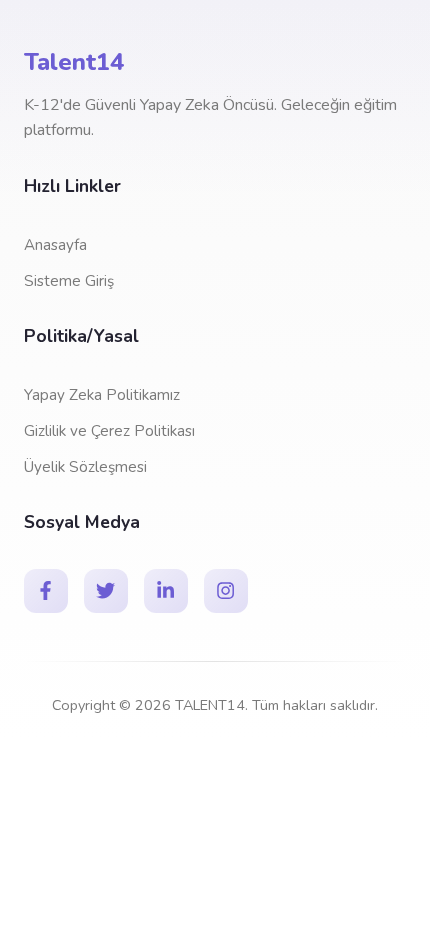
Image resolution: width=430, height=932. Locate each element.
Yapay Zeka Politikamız (102, 395)
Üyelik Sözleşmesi (85, 467)
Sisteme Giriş (69, 281)
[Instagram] (226, 591)
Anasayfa (55, 245)
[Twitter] (106, 591)
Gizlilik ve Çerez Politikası (109, 431)
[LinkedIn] (166, 591)
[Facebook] (46, 591)
